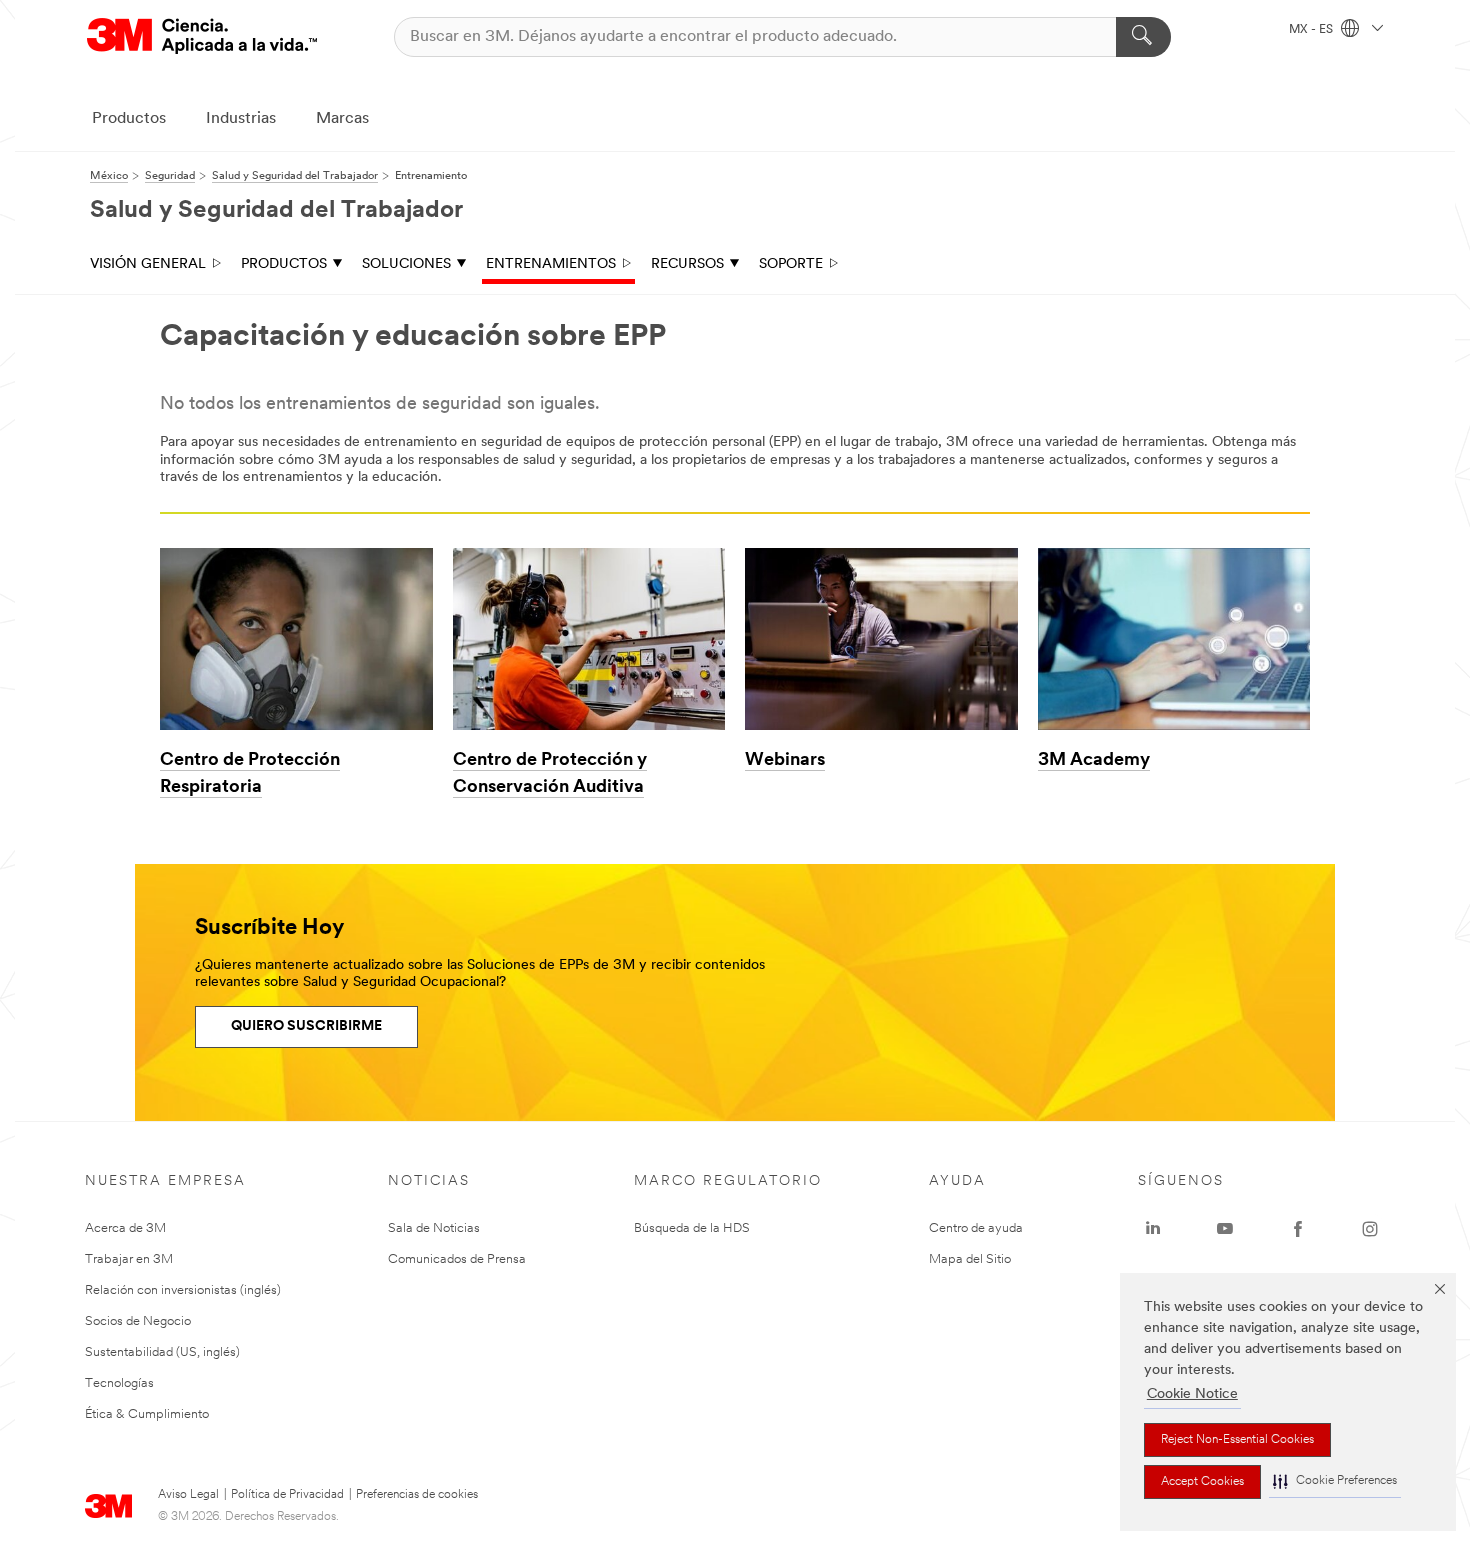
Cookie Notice (1192, 1394)
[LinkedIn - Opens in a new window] (1153, 1229)
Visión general (148, 264)
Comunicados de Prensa (457, 1259)
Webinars (785, 761)
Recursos (687, 264)
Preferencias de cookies (417, 1495)
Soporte (791, 264)
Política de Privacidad (287, 1495)
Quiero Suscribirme (306, 1026)
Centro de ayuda (976, 1228)
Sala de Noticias (434, 1228)
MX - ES (1312, 30)
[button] (1335, 1481)
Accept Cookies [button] (1202, 1482)
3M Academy (1094, 761)
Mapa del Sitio (970, 1259)
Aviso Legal (188, 1495)
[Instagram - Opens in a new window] (1370, 1229)
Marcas (342, 119)
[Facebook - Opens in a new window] (1298, 1229)
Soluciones (406, 264)
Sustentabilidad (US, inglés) (162, 1352)
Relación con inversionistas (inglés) (183, 1290)
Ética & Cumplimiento (147, 1414)
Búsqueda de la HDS (692, 1228)
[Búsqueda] (1143, 37)
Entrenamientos (551, 264)
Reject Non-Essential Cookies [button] (1237, 1440)
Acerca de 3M (125, 1228)
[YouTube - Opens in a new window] (1225, 1229)
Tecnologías (119, 1383)
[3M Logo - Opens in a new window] (202, 36)
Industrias (241, 119)
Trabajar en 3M (129, 1259)
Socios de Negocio (138, 1321)
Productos (129, 119)
